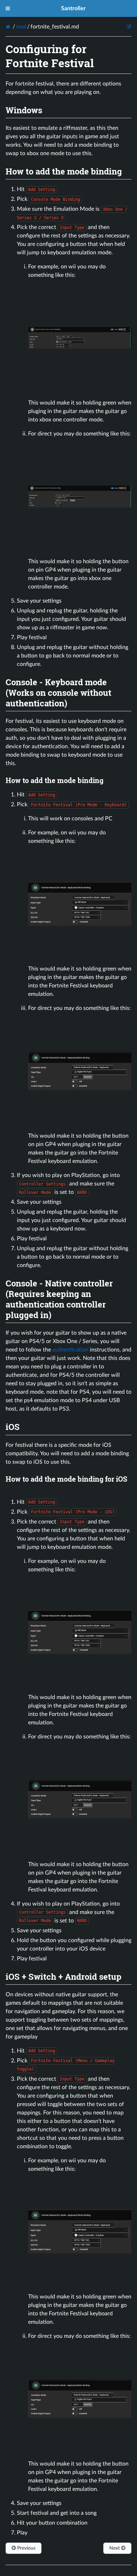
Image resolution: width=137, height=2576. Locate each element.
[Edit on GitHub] (129, 27)
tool (21, 27)
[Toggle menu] (8, 8)
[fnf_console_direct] (80, 547)
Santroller (73, 8)
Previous (26, 2548)
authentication (70, 1350)
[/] (9, 27)
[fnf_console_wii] (80, 389)
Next (115, 2548)
